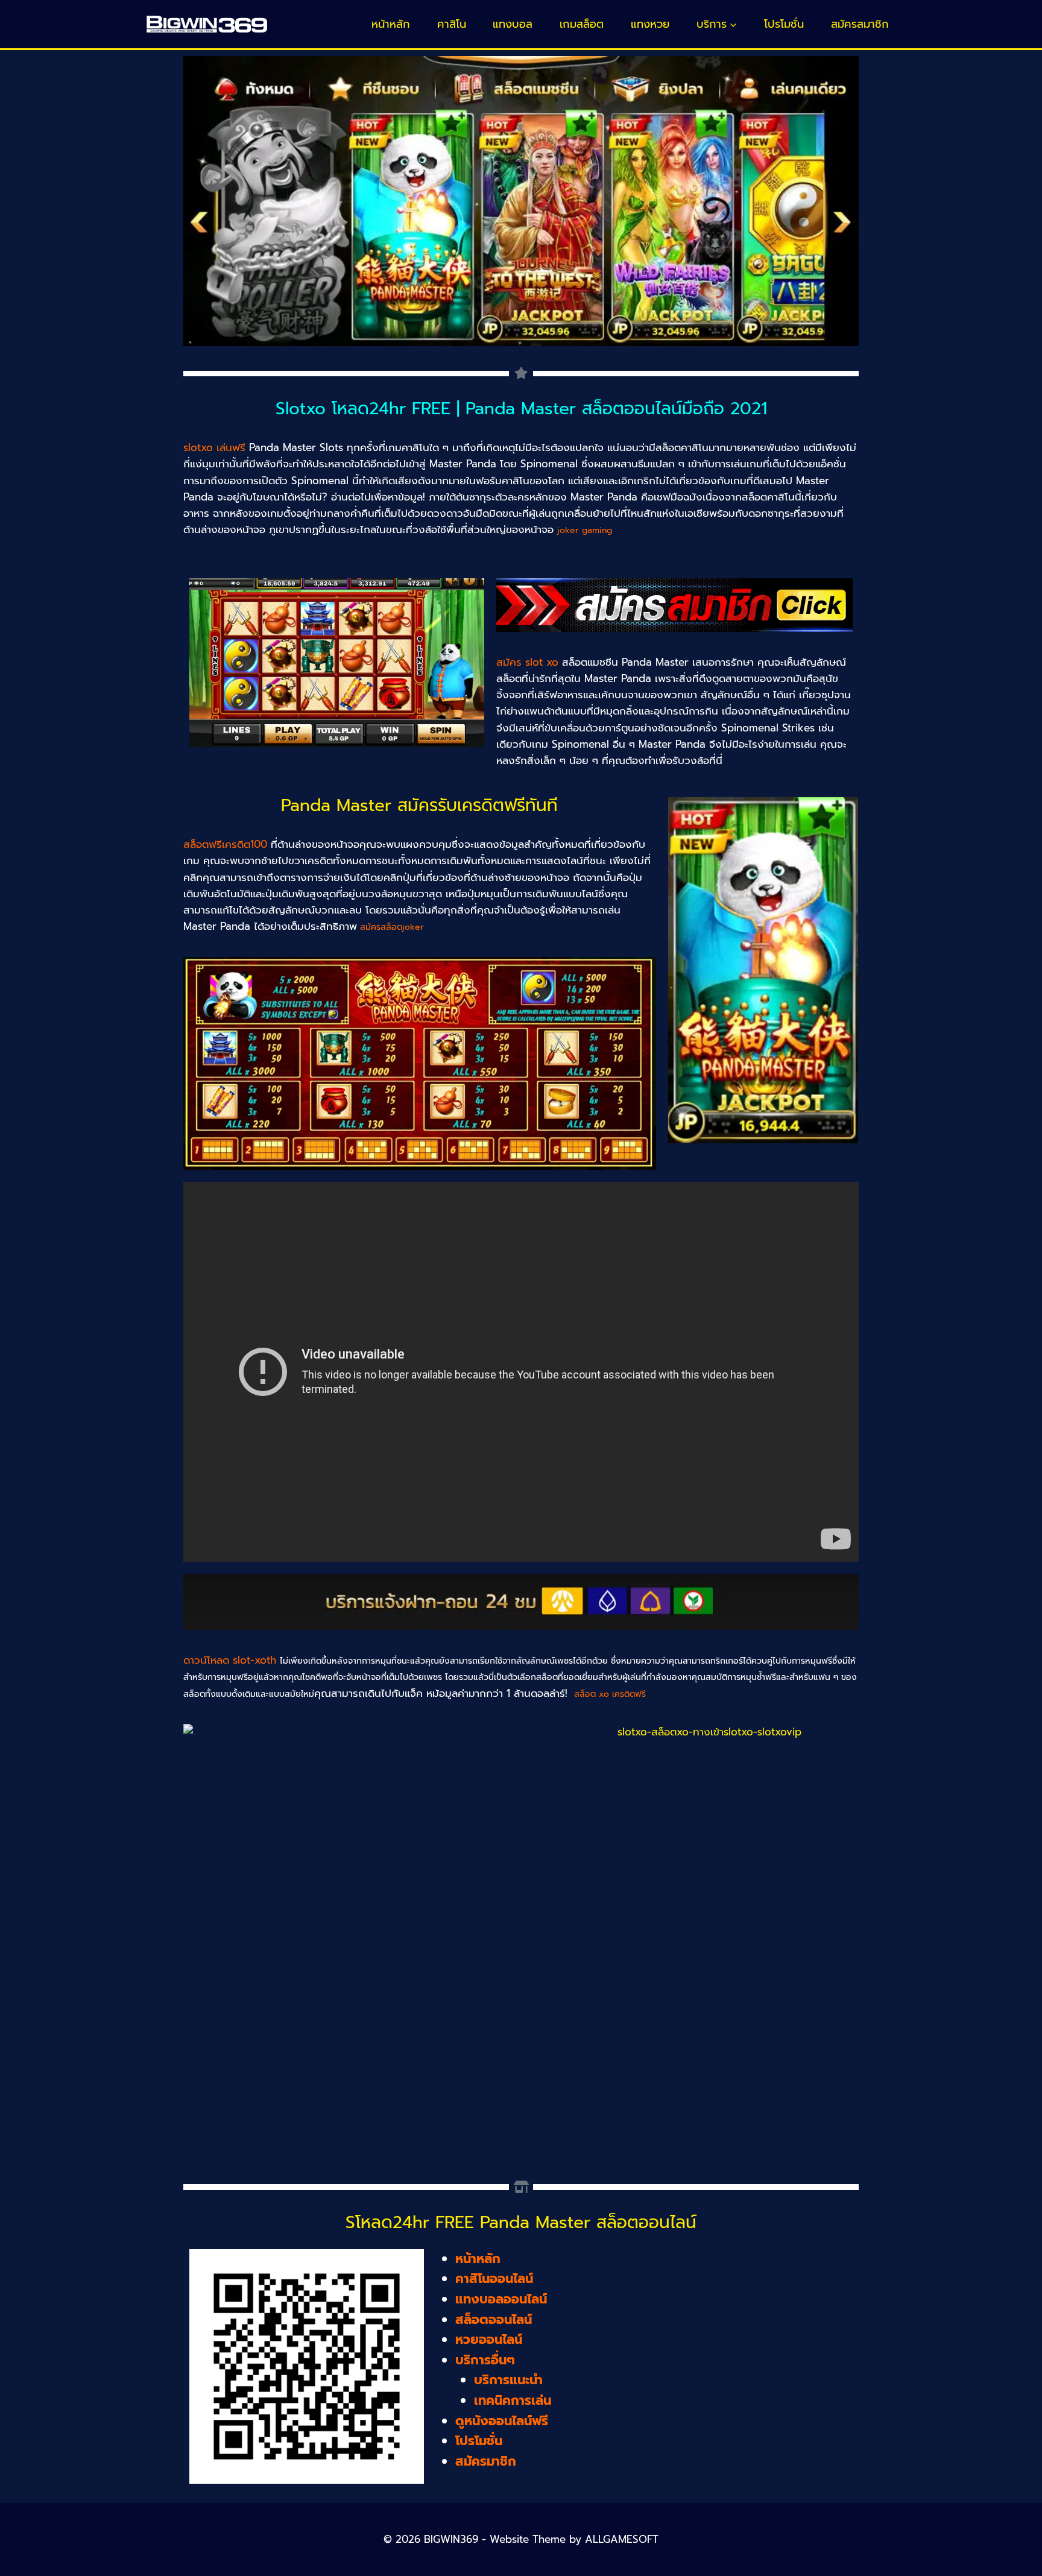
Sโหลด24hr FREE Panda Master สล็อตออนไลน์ (521, 2222)
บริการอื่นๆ (485, 2360)
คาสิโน (452, 24)
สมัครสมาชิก (860, 24)
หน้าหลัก (391, 24)
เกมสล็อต (582, 24)
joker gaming (585, 530)
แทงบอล (513, 24)
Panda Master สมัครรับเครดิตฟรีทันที (419, 805)
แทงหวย (650, 24)
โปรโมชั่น (784, 24)
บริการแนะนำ (508, 2380)
